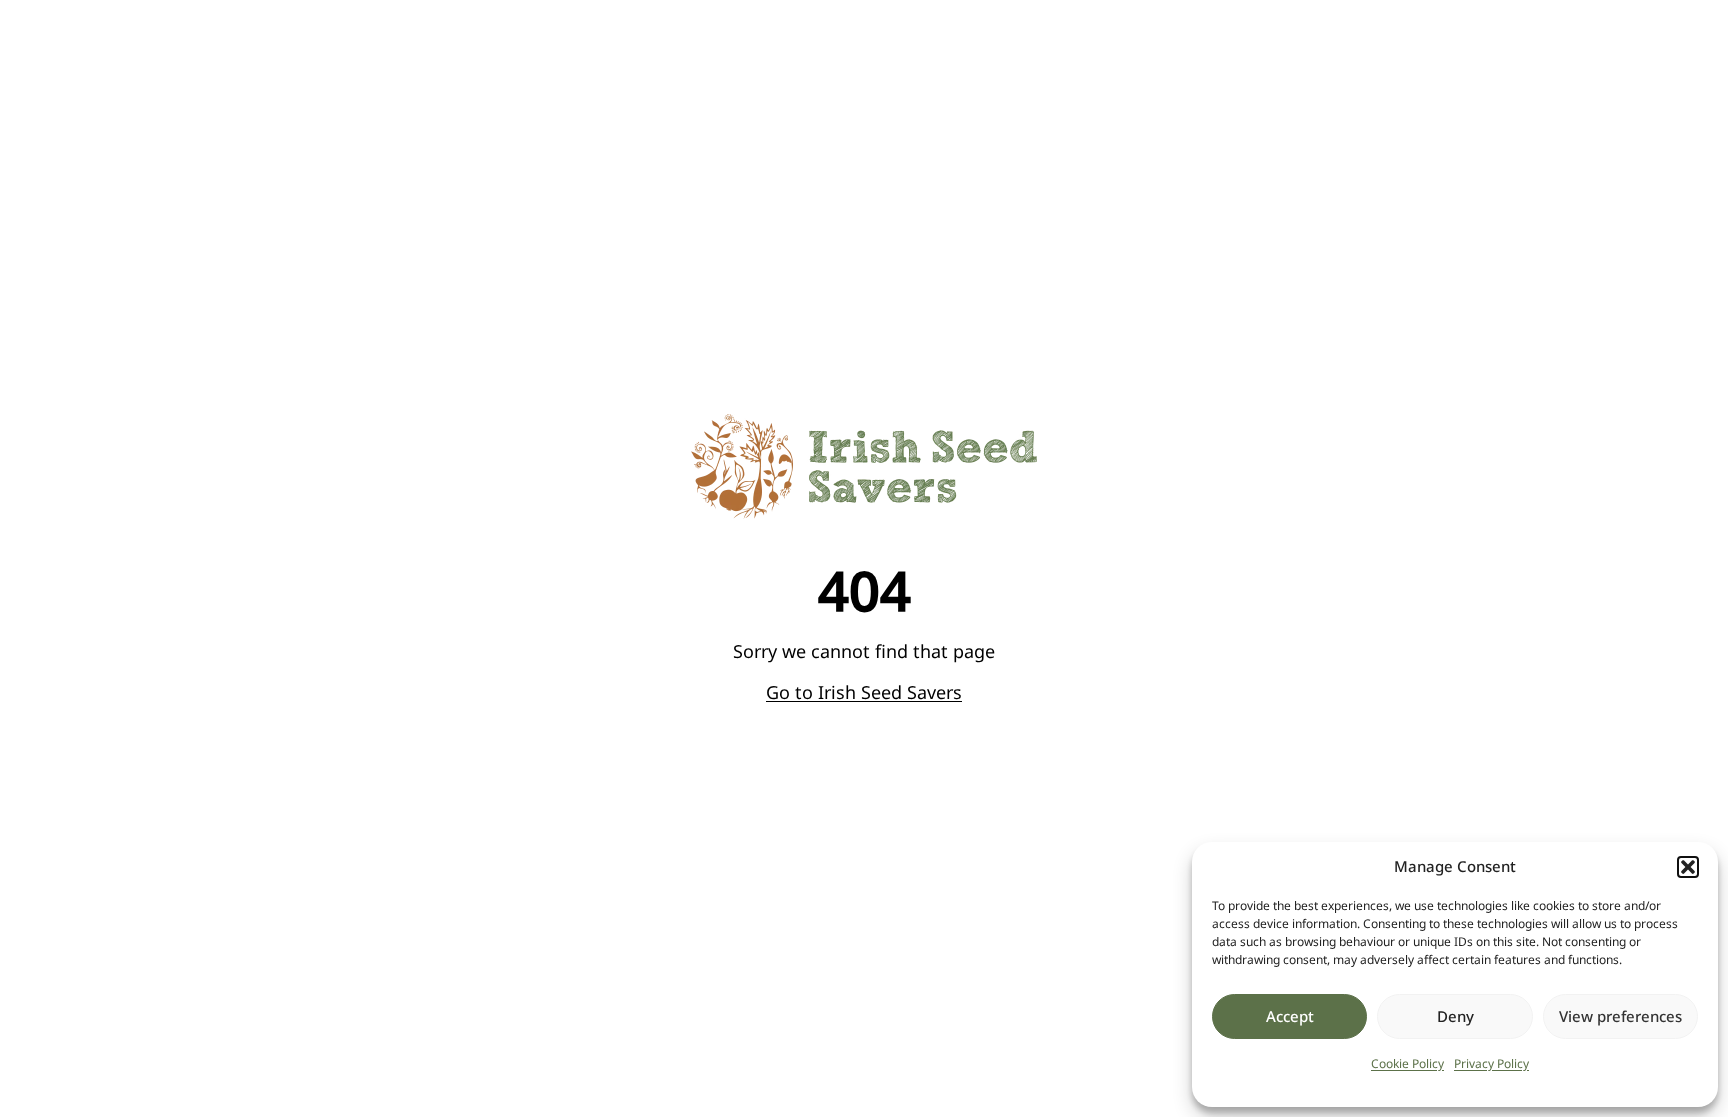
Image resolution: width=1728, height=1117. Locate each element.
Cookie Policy (1407, 1063)
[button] (1688, 867)
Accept (1290, 1016)
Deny (1455, 1016)
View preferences (1620, 1016)
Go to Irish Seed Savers (864, 692)
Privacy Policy (1491, 1063)
